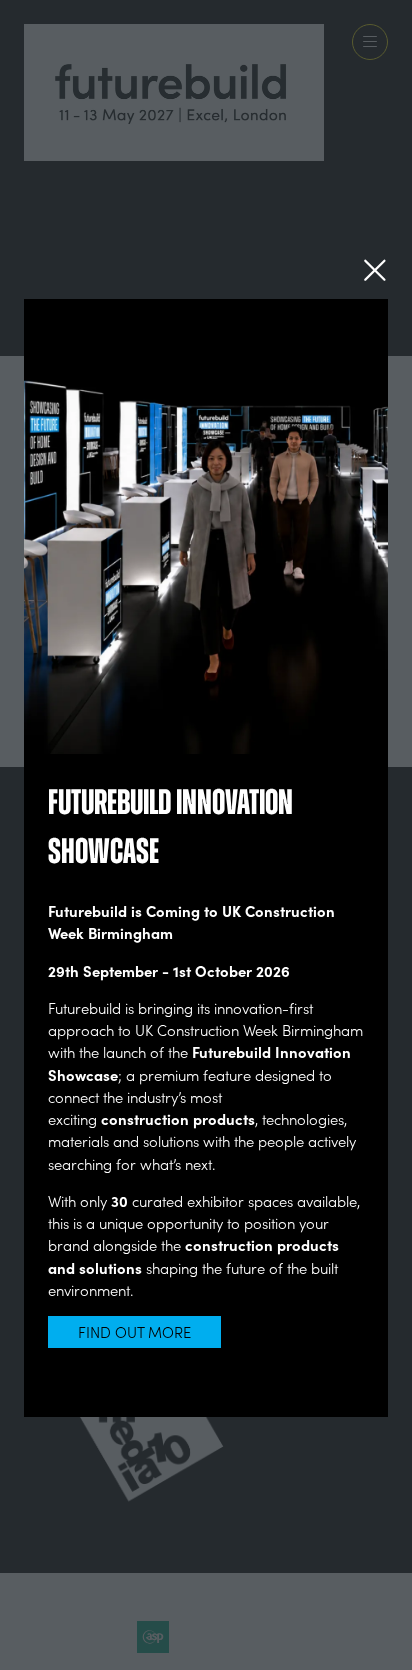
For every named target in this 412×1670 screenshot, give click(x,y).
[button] (375, 270)
